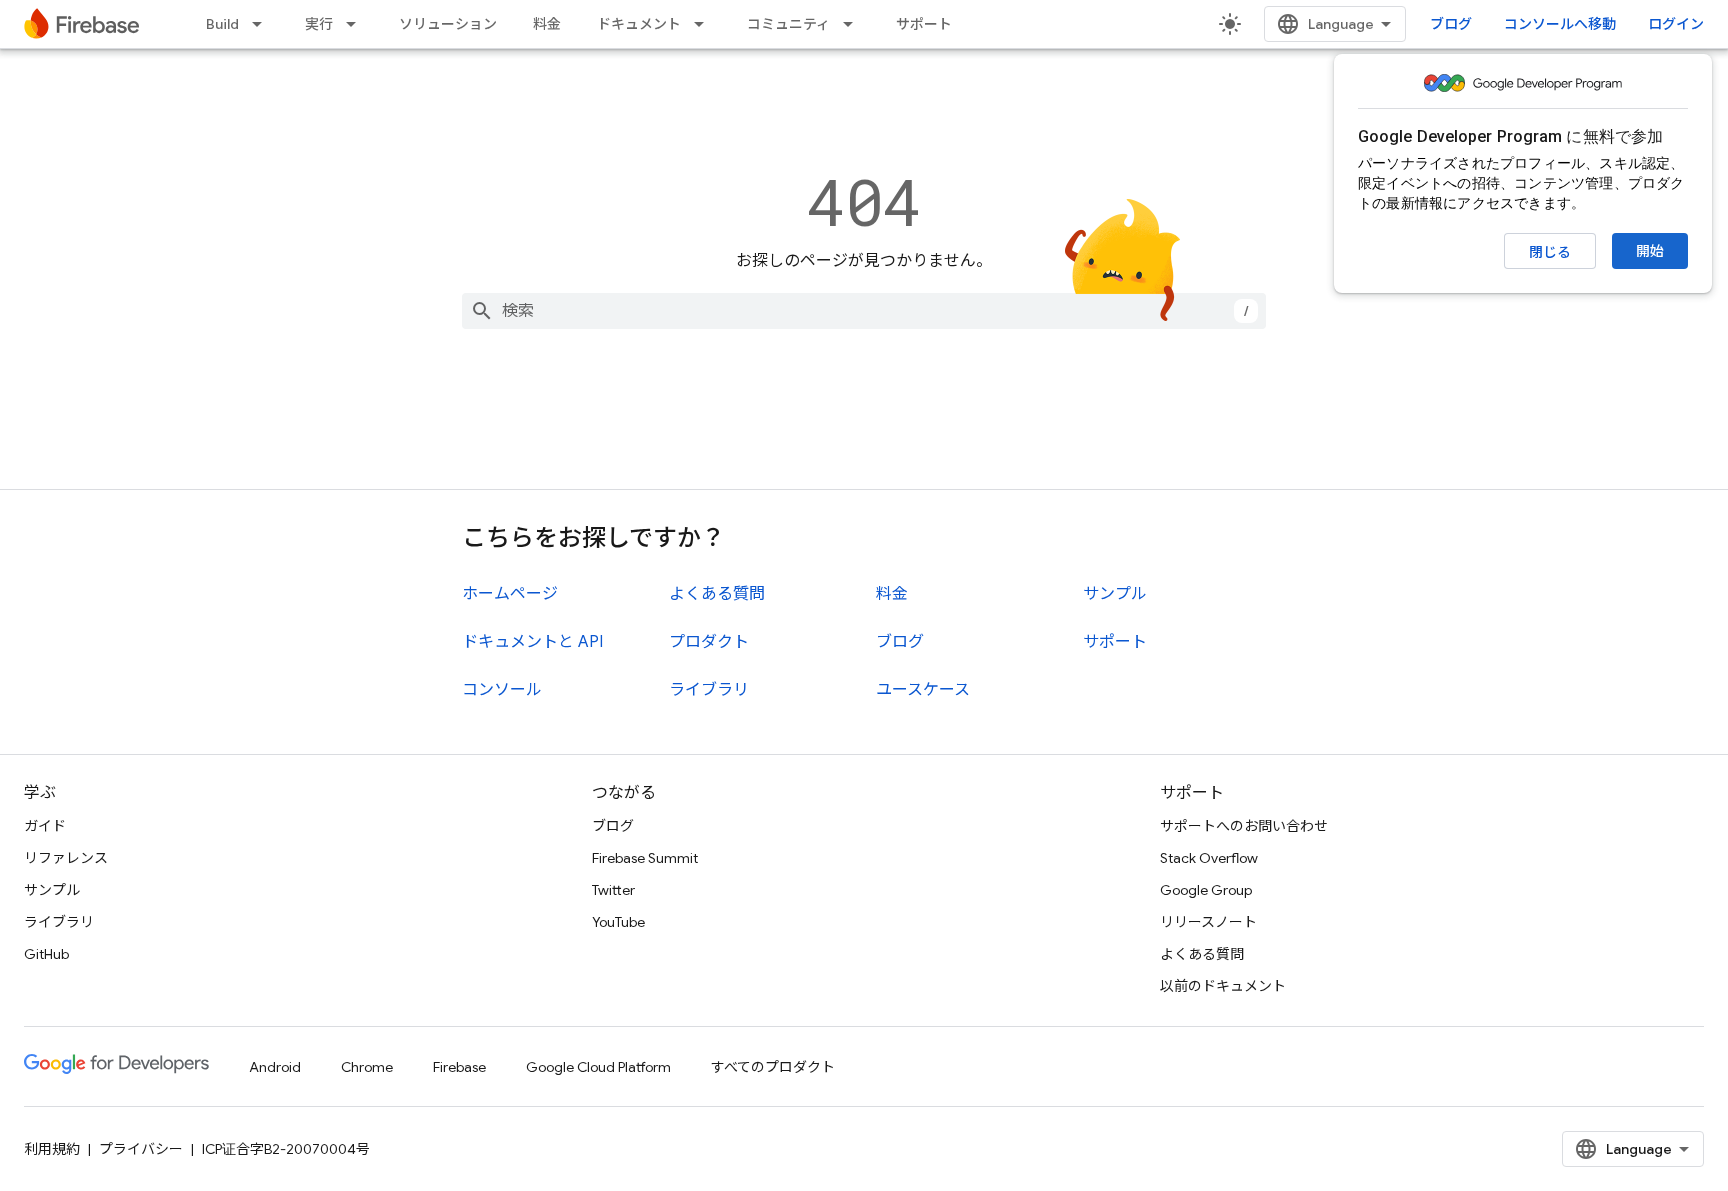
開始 (1650, 251)
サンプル (1115, 594)
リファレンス (66, 858)
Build (222, 24)
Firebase (459, 1067)
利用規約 (52, 1149)
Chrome (367, 1067)
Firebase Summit (645, 858)
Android (275, 1067)
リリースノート (1208, 922)
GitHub (46, 954)
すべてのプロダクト (773, 1067)
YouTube (618, 922)
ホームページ (510, 594)
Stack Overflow (1209, 858)
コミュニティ (788, 24)
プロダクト (709, 642)
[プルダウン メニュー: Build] (263, 24)
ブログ (1451, 24)
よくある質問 (717, 594)
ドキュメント (639, 24)
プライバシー (141, 1149)
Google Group (1206, 890)
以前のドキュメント (1223, 986)
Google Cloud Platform (598, 1067)
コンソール (502, 690)
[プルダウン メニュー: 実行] (357, 24)
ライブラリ (709, 690)
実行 (319, 24)
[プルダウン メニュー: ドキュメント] (705, 24)
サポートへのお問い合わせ (1244, 826)
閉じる (1550, 252)
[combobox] (864, 311)
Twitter (613, 890)
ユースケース (923, 690)
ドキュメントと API (532, 642)
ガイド (45, 826)
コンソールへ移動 (1560, 24)
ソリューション (448, 24)
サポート (924, 24)
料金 (547, 24)
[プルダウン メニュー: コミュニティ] (854, 24)
